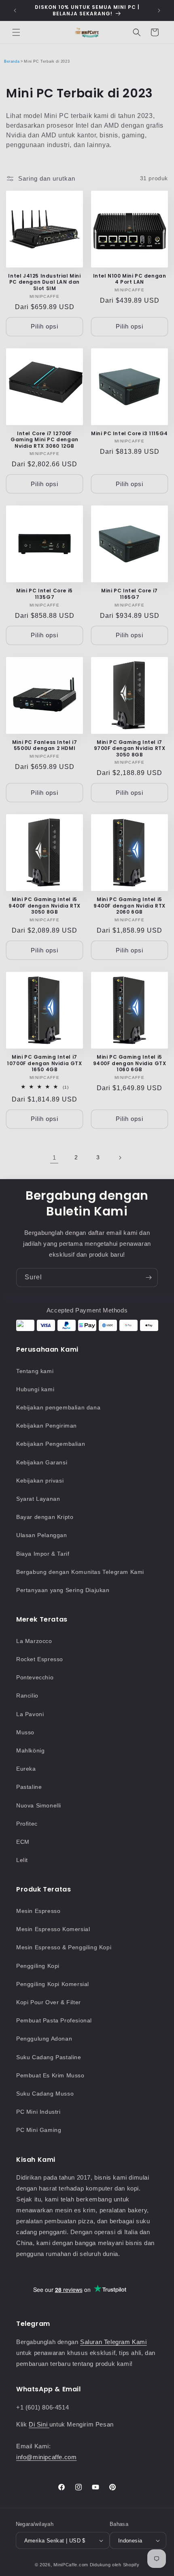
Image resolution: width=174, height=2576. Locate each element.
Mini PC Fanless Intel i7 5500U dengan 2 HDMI (45, 745)
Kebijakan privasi (40, 1481)
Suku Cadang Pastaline (49, 2057)
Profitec (27, 1824)
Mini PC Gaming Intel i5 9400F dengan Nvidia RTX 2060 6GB (129, 906)
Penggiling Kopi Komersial (53, 1984)
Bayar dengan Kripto (45, 1517)
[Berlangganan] (149, 1277)
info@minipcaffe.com (46, 2457)
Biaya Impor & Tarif (43, 1554)
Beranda (12, 61)
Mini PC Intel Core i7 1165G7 (129, 594)
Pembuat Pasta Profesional (54, 2020)
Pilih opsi (45, 326)
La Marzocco (34, 1641)
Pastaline (29, 1787)
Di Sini (39, 2424)
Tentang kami (35, 1371)
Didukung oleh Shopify (115, 2565)
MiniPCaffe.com (71, 2565)
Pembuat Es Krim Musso (50, 2075)
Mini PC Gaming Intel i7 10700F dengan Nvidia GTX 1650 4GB (44, 1063)
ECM (23, 1842)
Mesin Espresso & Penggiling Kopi (64, 1947)
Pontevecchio (35, 1677)
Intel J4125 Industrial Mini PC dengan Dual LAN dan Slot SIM (44, 282)
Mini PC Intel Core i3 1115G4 (129, 434)
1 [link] (54, 1157)
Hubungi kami (35, 1389)
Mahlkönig (30, 1750)
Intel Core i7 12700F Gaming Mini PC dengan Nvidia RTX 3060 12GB (45, 440)
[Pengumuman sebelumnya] (15, 11)
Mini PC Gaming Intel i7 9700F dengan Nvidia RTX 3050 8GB (130, 749)
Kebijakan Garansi (42, 1462)
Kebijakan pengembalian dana (58, 1407)
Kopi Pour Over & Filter (49, 2002)
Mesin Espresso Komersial (53, 1929)
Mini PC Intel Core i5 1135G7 (45, 594)
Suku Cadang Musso (45, 2094)
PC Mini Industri (38, 2112)
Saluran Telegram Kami (114, 2342)
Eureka (26, 1769)
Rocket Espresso (40, 1659)
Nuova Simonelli (39, 1805)
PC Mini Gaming (39, 2130)
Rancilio (27, 1696)
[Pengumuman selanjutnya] (159, 11)
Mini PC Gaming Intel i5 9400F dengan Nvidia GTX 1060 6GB (130, 1063)
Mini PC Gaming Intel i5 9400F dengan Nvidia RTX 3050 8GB (45, 906)
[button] (16, 32)
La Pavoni (30, 1714)
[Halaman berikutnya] (120, 1158)
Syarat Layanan (38, 1499)
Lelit (22, 1860)
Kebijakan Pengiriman (47, 1426)
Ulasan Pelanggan (42, 1535)
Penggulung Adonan (44, 2039)
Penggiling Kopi (38, 1966)
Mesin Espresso (38, 1911)
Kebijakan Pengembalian (51, 1444)
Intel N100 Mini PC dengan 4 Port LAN (130, 279)
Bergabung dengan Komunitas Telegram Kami (80, 1572)
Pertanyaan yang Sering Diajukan (63, 1590)
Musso (25, 1732)
